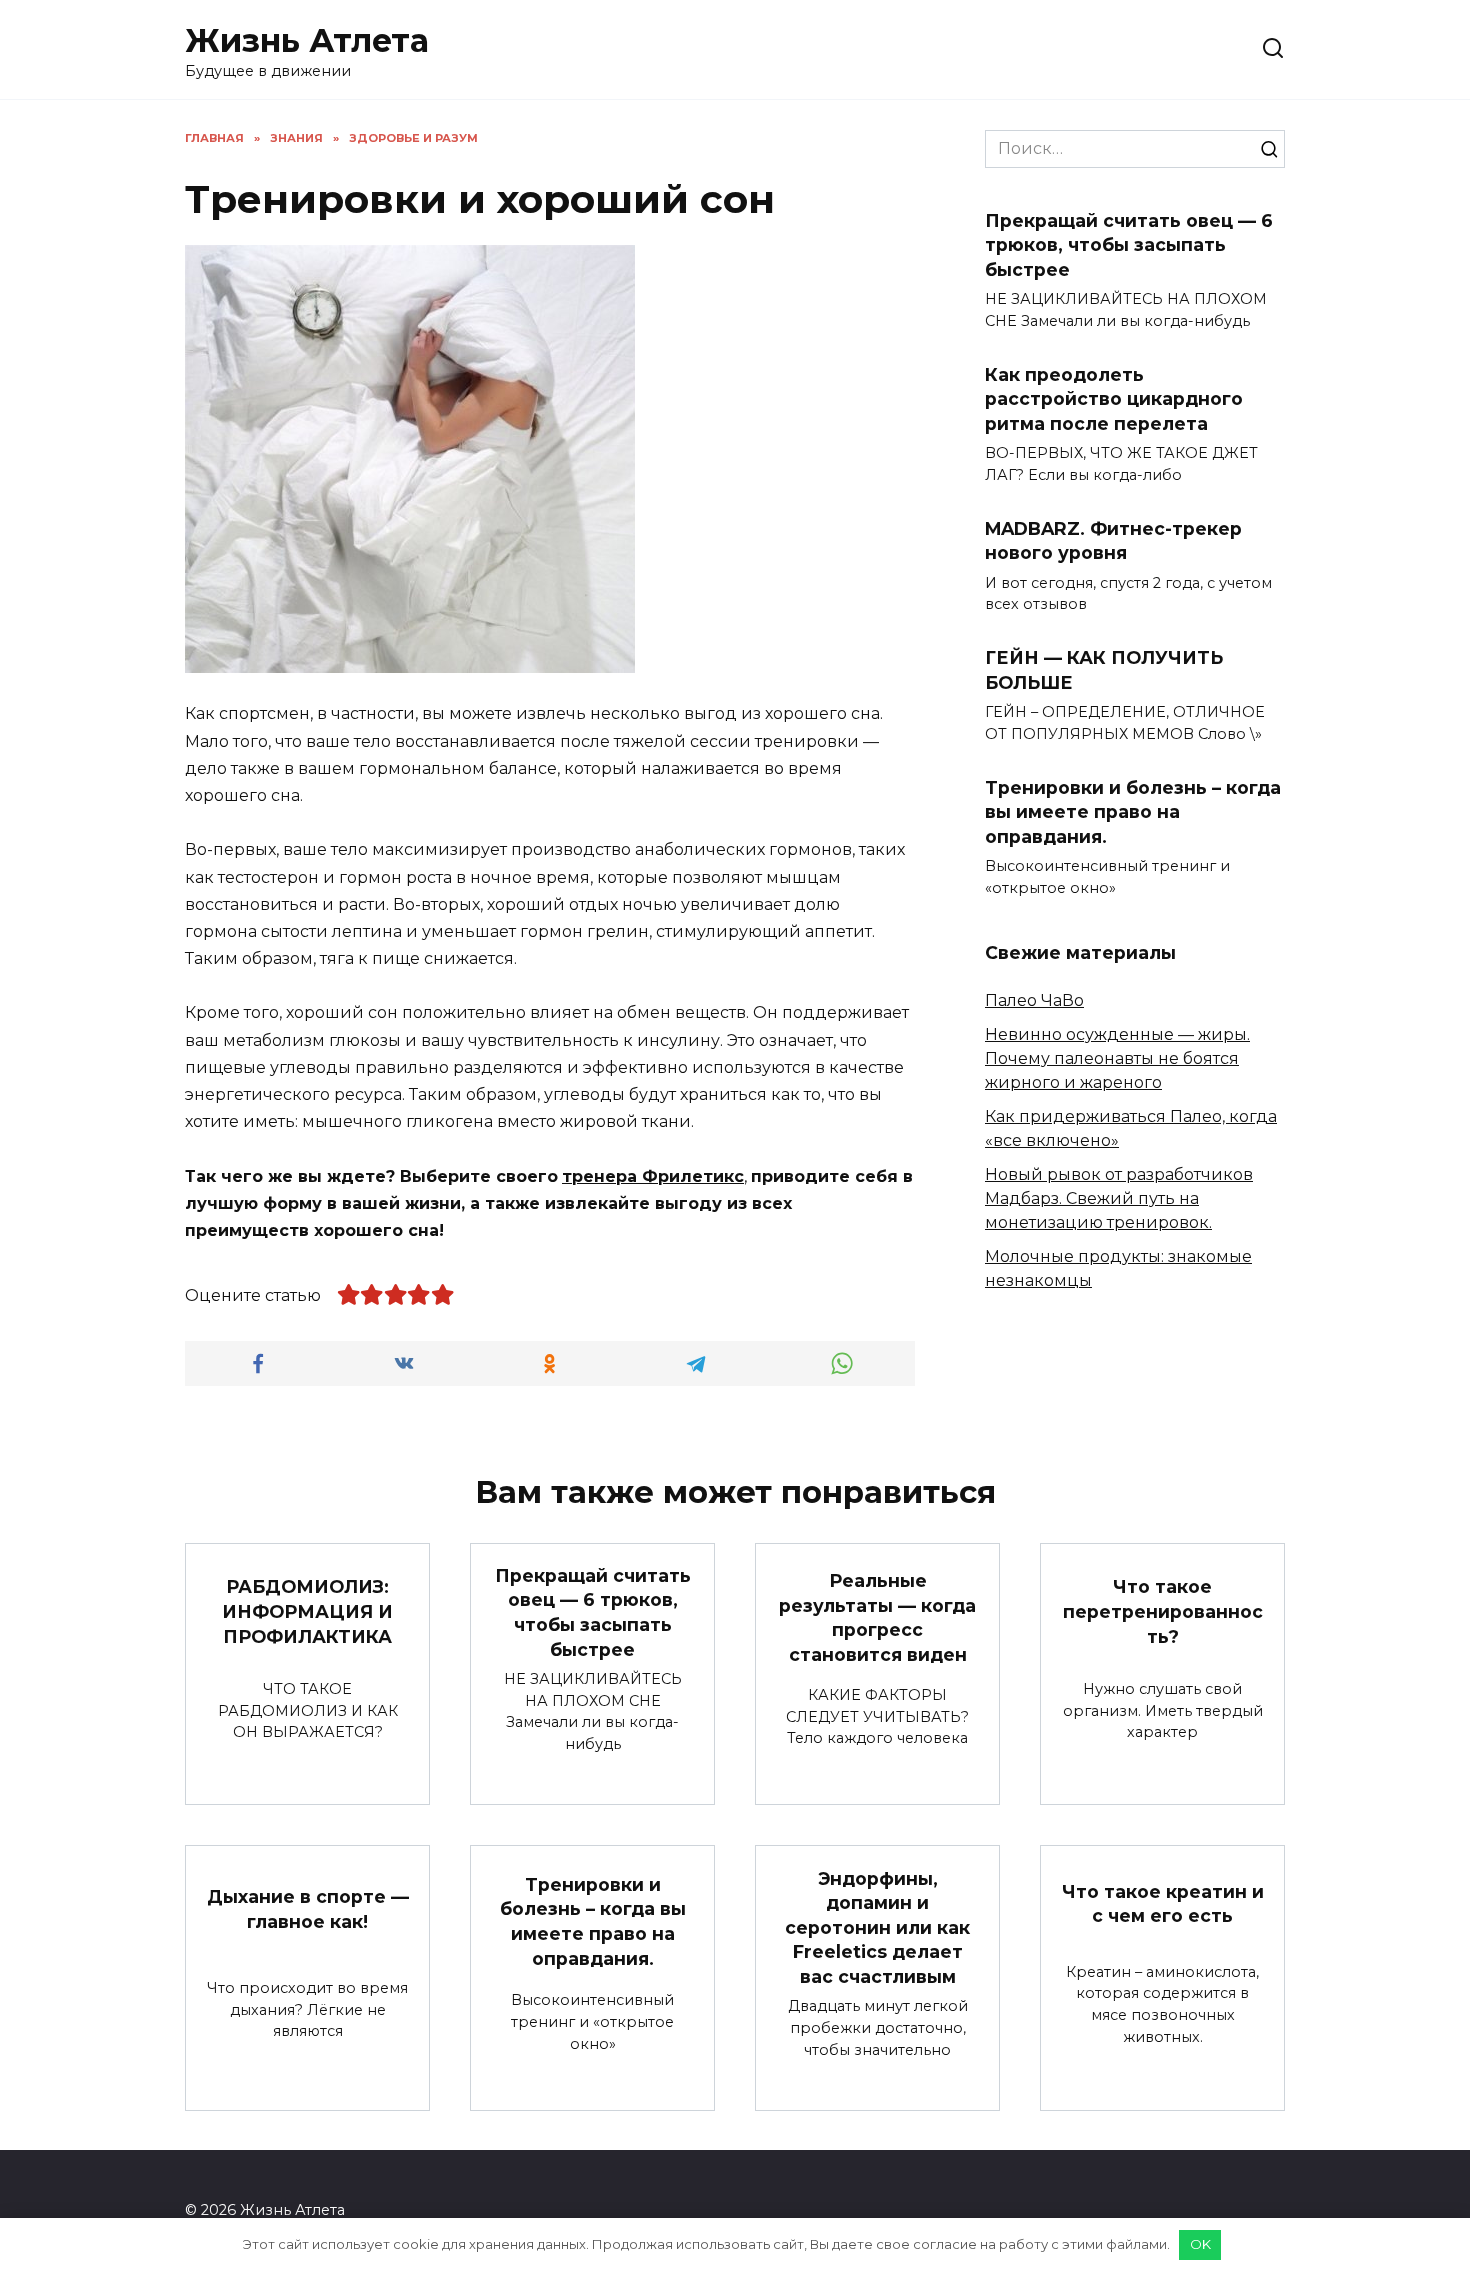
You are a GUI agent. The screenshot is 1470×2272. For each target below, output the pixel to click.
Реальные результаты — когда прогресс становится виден (877, 1617)
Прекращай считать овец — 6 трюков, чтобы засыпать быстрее (1129, 244)
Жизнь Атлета (307, 40)
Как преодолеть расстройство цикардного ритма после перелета (1114, 398)
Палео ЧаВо (1034, 1000)
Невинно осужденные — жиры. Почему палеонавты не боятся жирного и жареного (1117, 1058)
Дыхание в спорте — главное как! (308, 1909)
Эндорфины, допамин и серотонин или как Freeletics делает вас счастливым (877, 1927)
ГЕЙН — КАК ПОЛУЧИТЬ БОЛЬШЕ (1104, 670)
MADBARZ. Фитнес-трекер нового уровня (1113, 541)
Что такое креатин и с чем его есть (1163, 1903)
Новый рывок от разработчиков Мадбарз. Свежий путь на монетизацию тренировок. (1119, 1198)
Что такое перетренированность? (1163, 1611)
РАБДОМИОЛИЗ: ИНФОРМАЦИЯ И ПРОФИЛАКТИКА (307, 1611)
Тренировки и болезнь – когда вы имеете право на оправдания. (1133, 812)
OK (1200, 2244)
